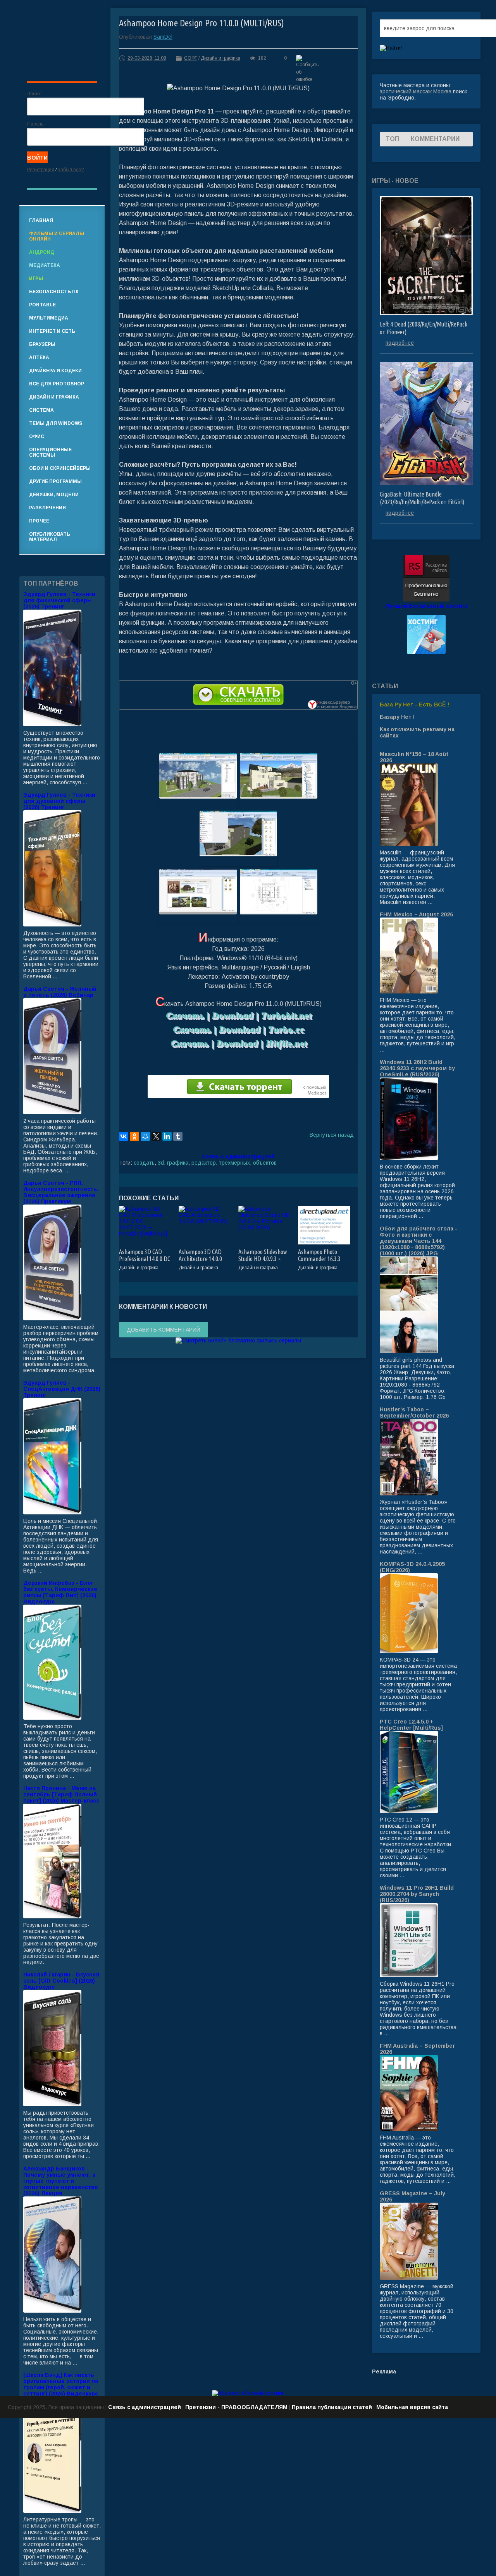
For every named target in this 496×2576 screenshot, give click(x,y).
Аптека (39, 357)
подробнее (400, 343)
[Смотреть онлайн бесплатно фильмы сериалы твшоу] (238, 1340)
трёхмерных (234, 1163)
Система (41, 410)
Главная (41, 220)
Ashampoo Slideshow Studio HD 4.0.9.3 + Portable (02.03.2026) (263, 1259)
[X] (156, 1136)
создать (144, 1163)
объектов (265, 1163)
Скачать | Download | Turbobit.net (239, 1015)
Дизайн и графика (220, 58)
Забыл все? (71, 170)
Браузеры (42, 344)
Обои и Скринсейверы (60, 468)
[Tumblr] (178, 1136)
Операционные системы (50, 452)
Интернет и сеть (52, 331)
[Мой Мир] (145, 1136)
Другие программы (55, 481)
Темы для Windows (56, 423)
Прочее (39, 521)
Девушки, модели (54, 495)
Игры (36, 278)
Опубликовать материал (50, 537)
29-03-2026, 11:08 (147, 58)
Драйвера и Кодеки (55, 371)
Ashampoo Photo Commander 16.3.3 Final (319, 1259)
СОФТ (191, 58)
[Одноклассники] (134, 1136)
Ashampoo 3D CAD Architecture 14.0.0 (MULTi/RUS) (200, 1259)
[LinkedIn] (167, 1136)
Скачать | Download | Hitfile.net (239, 1043)
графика (178, 1163)
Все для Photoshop (57, 384)
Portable (42, 305)
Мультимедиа (49, 318)
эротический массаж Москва (416, 91)
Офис (37, 436)
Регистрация (41, 170)
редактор (204, 1163)
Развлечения (47, 508)
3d (161, 1163)
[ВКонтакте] (124, 1136)
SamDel (163, 37)
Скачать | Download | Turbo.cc (238, 1029)
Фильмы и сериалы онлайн (57, 236)
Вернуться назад (332, 1135)
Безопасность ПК (54, 292)
